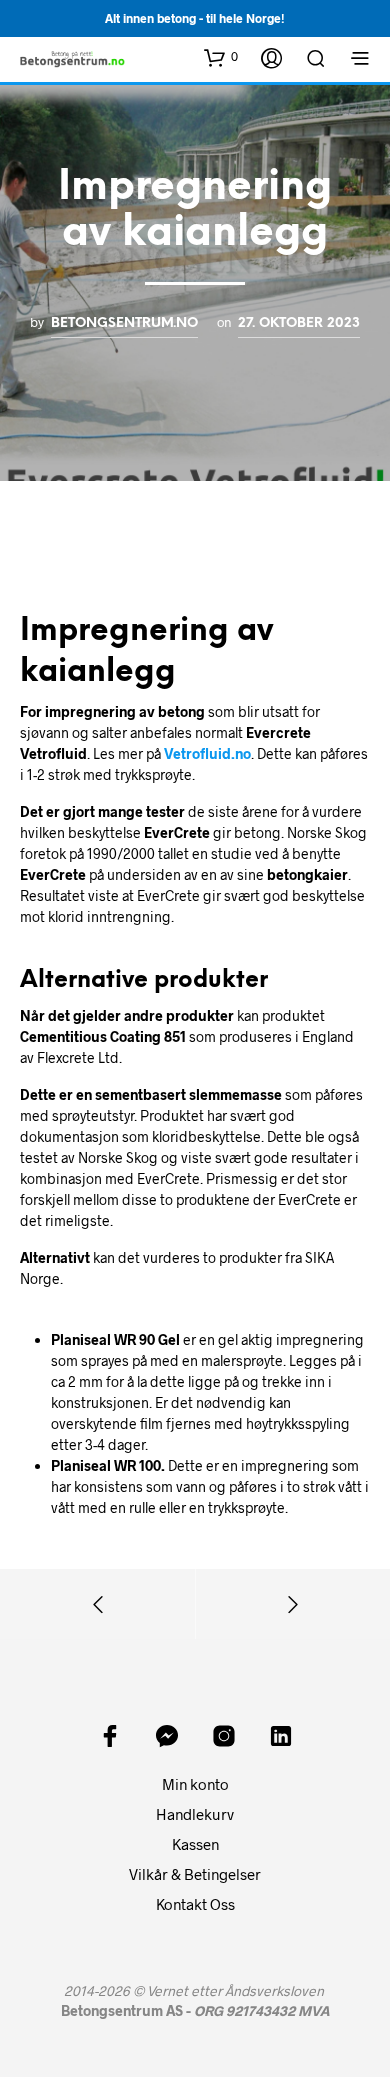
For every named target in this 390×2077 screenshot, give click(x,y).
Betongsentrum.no (124, 323)
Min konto (195, 1784)
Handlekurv (195, 1814)
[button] (221, 57)
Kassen (195, 1844)
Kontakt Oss (195, 1904)
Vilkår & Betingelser (195, 1874)
